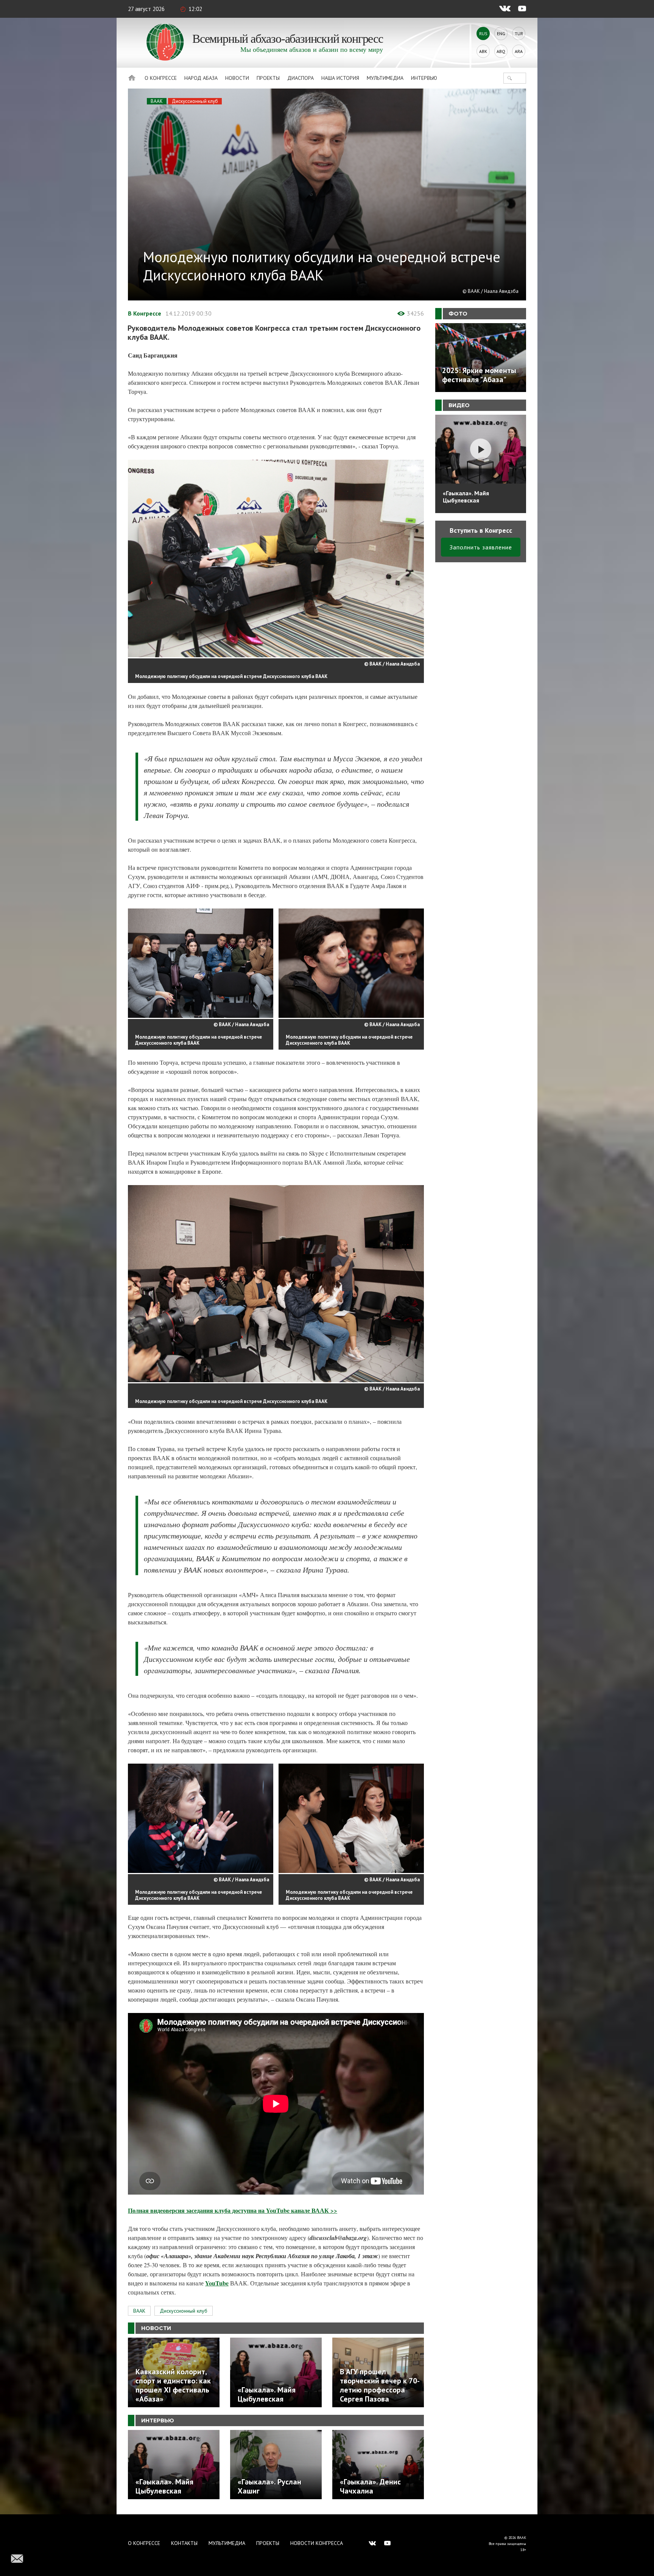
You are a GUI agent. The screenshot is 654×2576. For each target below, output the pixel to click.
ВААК (157, 101)
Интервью (424, 78)
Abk (483, 51)
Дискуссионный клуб (195, 101)
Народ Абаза (201, 78)
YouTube (217, 2283)
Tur (519, 33)
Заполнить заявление (481, 547)
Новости (237, 78)
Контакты (184, 2543)
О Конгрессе (161, 78)
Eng (501, 33)
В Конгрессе (145, 313)
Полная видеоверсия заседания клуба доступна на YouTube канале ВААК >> (233, 2210)
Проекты (268, 78)
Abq (501, 51)
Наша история (340, 78)
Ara (519, 51)
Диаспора (301, 78)
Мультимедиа (385, 78)
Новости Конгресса (317, 2543)
